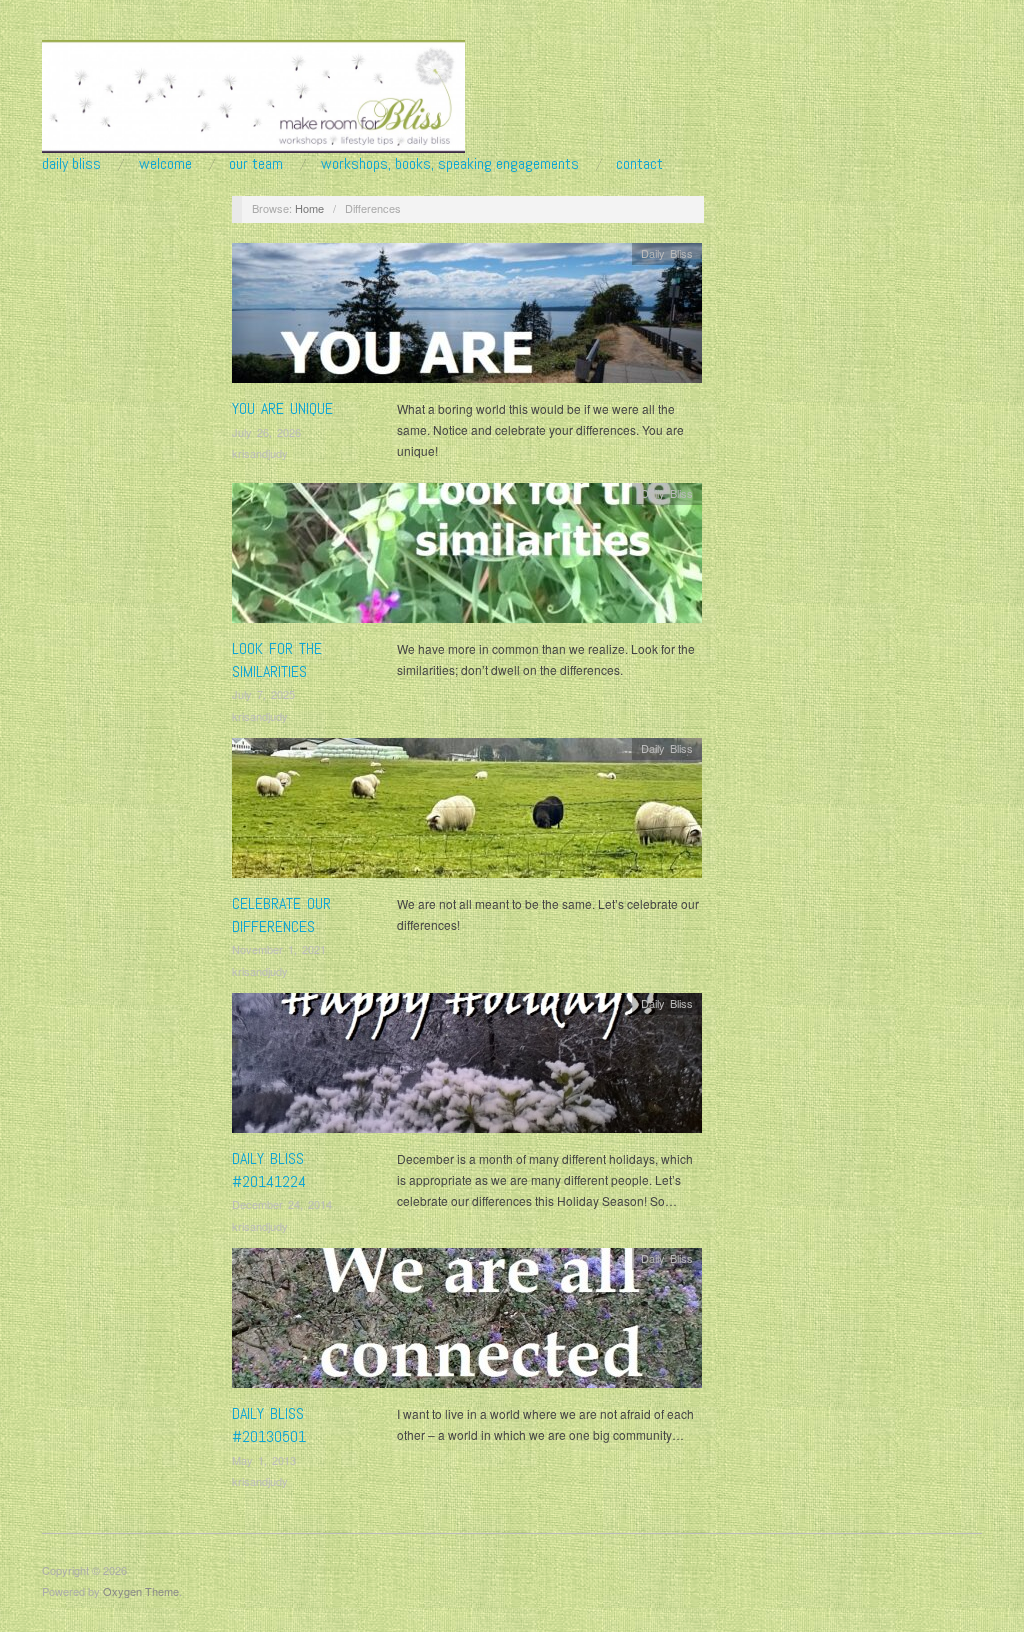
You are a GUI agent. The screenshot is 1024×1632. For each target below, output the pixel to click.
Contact (639, 164)
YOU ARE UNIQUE (282, 408)
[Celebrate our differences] (467, 813)
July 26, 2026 (266, 432)
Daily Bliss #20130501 (269, 1424)
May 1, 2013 (264, 1460)
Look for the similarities (277, 659)
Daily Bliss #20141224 (269, 1169)
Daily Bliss (71, 164)
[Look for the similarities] (467, 558)
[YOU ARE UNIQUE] (467, 318)
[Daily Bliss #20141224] (467, 1068)
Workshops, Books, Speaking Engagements (450, 164)
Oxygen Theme (141, 1591)
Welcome (165, 164)
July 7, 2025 (263, 694)
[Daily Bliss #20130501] (467, 1323)
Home (309, 208)
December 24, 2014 (282, 1204)
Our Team (256, 164)
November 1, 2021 (279, 949)
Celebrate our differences (281, 914)
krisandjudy (260, 453)
